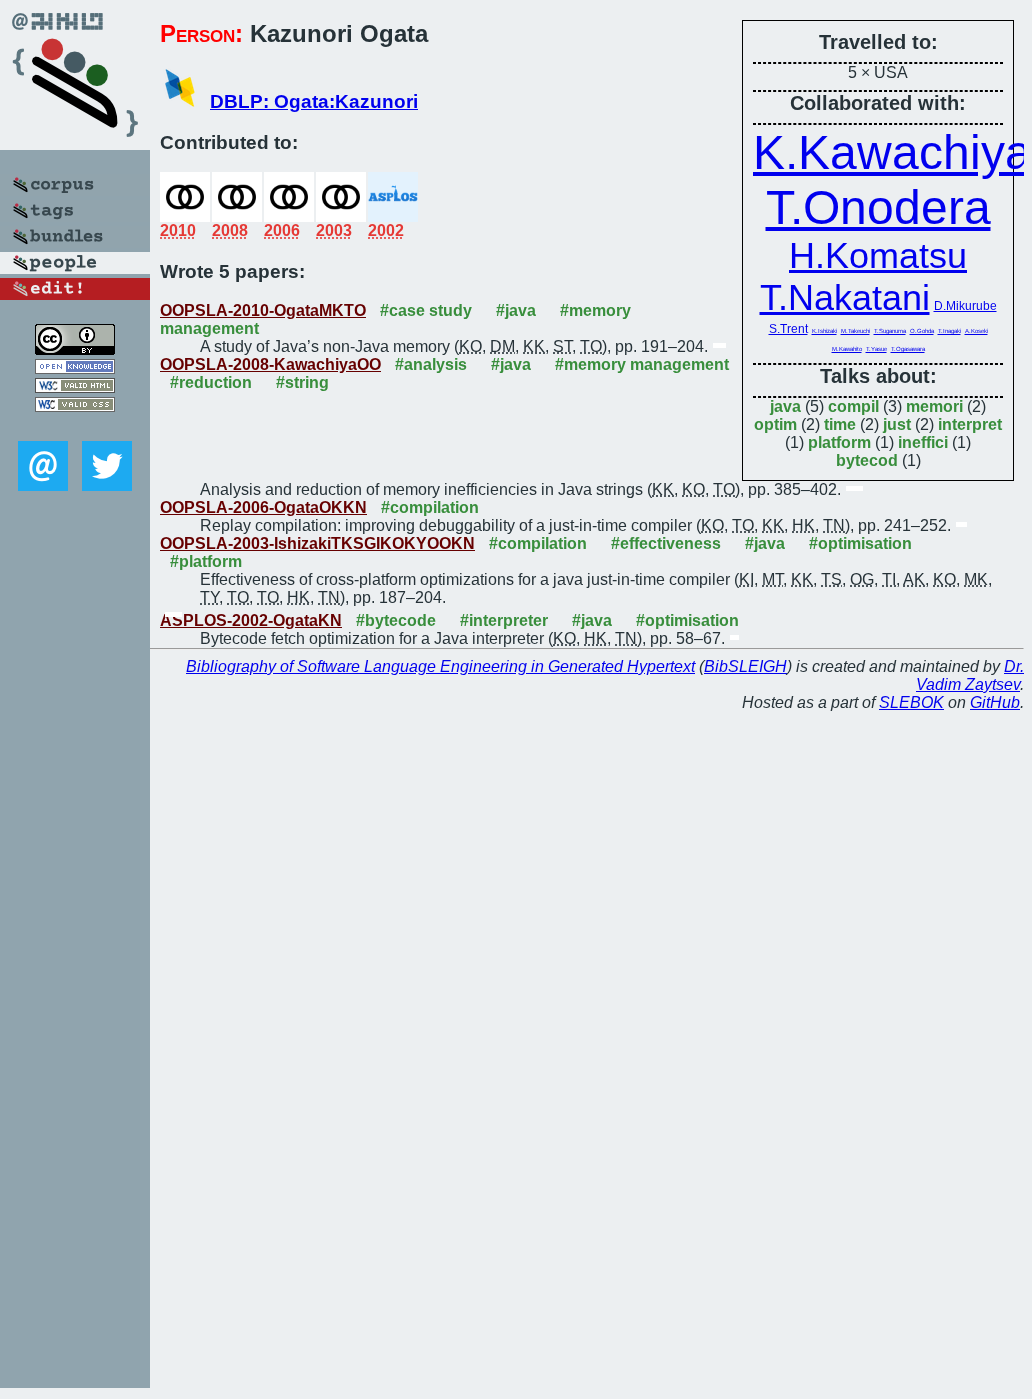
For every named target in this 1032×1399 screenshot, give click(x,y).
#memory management (642, 364)
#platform (206, 561)
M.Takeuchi (855, 331)
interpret (970, 424)
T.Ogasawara (908, 349)
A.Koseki (976, 331)
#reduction (211, 382)
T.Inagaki (949, 331)
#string (302, 382)
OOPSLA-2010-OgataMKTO (263, 310)
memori (934, 406)
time (840, 424)
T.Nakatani (845, 297)
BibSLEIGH (745, 666)
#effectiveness (666, 543)
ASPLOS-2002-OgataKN (251, 620)
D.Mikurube (965, 306)
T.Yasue (876, 349)
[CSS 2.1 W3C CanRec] (75, 426)
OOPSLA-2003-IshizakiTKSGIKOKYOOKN (317, 543)
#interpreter (504, 620)
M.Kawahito (847, 349)
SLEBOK (911, 702)
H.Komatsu (878, 255)
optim (775, 424)
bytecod (867, 460)
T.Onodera (878, 207)
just (897, 424)
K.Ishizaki (824, 331)
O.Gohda (922, 331)
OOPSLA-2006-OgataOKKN (263, 507)
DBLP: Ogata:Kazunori (314, 101)
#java (516, 310)
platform (839, 442)
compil (853, 406)
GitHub (995, 702)
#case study (426, 310)
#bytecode (396, 620)
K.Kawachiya (892, 152)
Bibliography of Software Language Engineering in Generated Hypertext (440, 666)
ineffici (923, 442)
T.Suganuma (890, 331)
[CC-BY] (75, 349)
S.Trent (788, 329)
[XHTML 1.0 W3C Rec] (75, 387)
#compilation (430, 507)
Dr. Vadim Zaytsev (970, 675)
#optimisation (860, 543)
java (785, 406)
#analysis (431, 364)
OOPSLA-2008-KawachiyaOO (270, 364)
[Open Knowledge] (75, 368)
